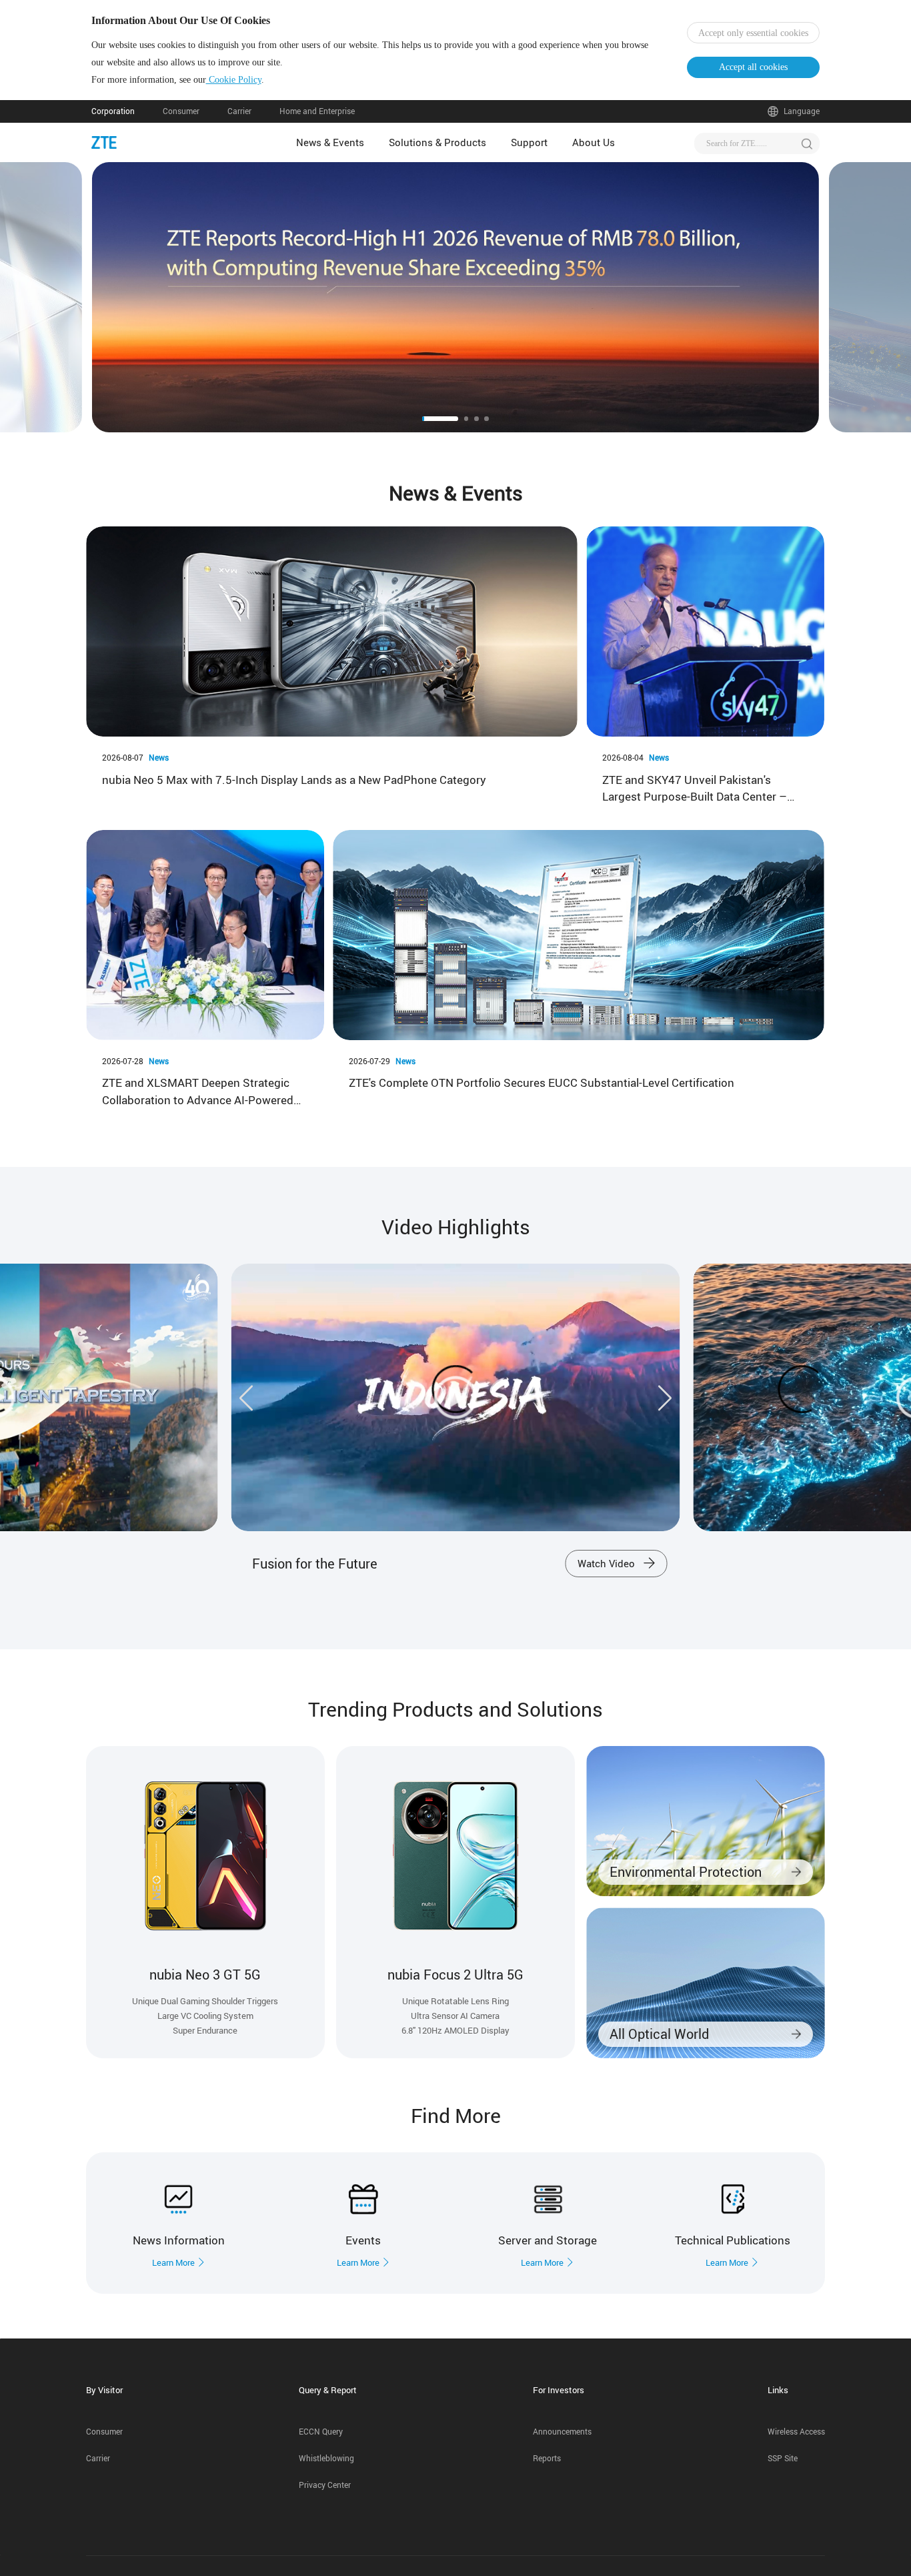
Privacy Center (325, 2485)
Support (529, 142)
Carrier (239, 111)
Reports (547, 2458)
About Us (594, 142)
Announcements (562, 2432)
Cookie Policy (234, 80)
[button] (116, 297)
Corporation (113, 111)
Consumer (181, 111)
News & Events (330, 142)
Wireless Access (796, 2432)
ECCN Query (321, 2432)
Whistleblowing (326, 2458)
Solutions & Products (437, 142)
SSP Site (783, 2458)
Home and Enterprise (317, 111)
